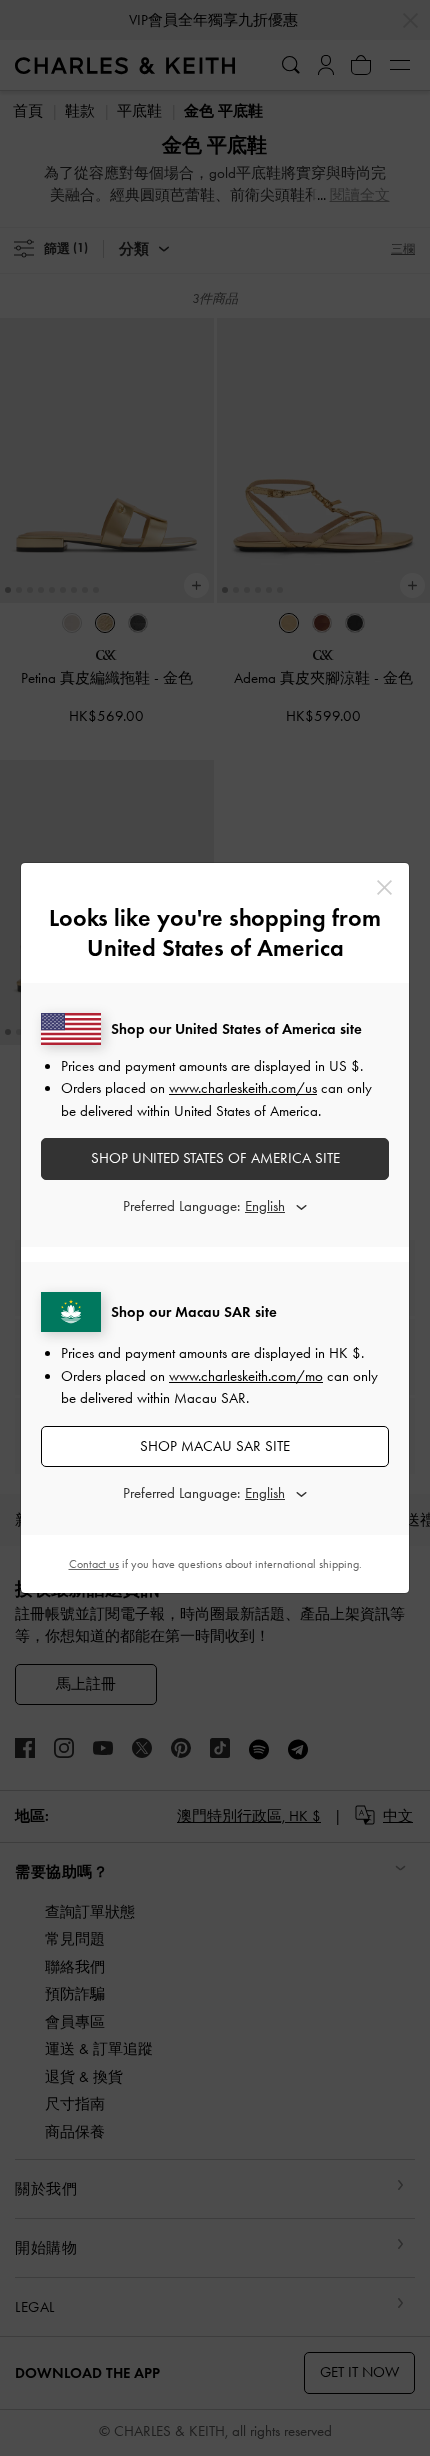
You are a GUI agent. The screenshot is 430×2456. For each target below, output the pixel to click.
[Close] (384, 887)
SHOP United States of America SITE (215, 1158)
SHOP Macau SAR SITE (215, 1446)
